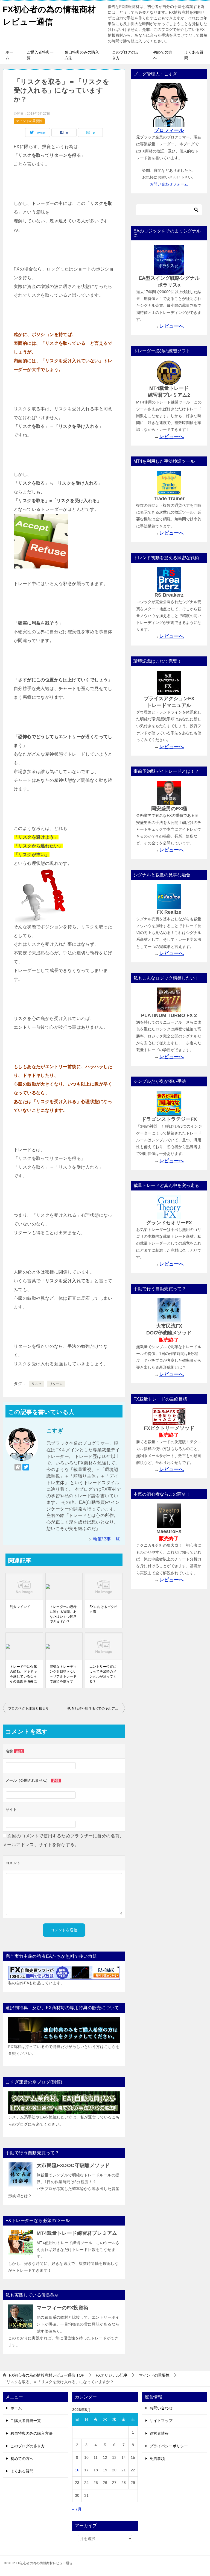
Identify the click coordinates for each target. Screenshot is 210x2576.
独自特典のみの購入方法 (82, 55)
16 (77, 2470)
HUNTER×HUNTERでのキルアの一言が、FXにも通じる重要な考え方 (96, 1708)
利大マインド (20, 1607)
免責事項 (157, 2459)
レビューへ (171, 326)
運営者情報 (159, 2433)
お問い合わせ (161, 2408)
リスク (37, 1384)
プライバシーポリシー (169, 2446)
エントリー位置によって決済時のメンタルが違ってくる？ (103, 1674)
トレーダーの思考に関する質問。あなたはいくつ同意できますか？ (63, 1614)
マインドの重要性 (29, 121)
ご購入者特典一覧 (40, 55)
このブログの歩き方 (126, 55)
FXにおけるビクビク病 (103, 1609)
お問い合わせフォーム (169, 184)
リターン (56, 1384)
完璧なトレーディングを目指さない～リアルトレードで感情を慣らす (63, 1674)
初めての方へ (163, 55)
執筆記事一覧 (106, 1539)
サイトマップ (161, 2421)
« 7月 (77, 2509)
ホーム (9, 55)
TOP (47, 2375)
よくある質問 (194, 55)
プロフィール (169, 130)
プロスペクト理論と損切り (29, 1708)
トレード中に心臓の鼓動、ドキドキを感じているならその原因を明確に (23, 1674)
